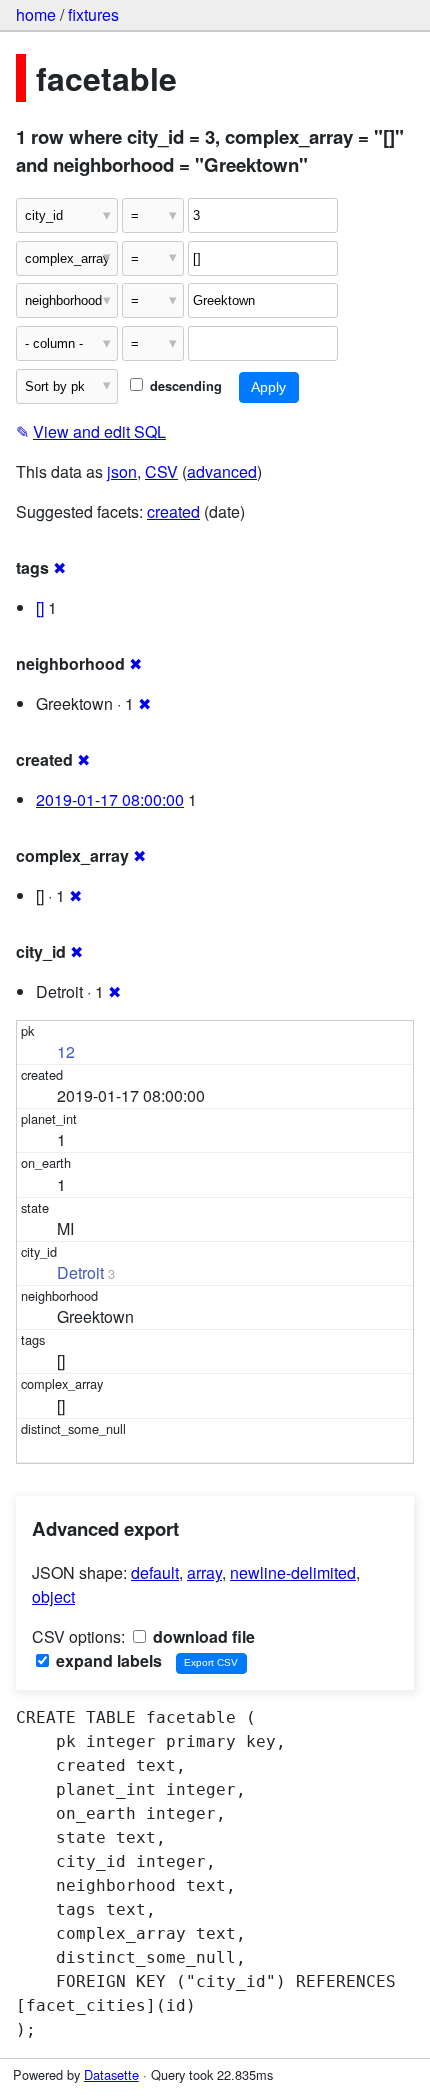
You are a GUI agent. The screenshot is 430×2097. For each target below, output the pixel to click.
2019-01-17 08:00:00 (110, 799)
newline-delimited (293, 1572)
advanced (222, 471)
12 (66, 1051)
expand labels (107, 1660)
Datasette (111, 2074)
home (36, 14)
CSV (161, 471)
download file (202, 1636)
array (204, 1572)
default (155, 1572)
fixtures (93, 14)
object (53, 1596)
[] (40, 607)
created (173, 511)
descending (184, 386)
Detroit (80, 1272)
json (122, 471)
